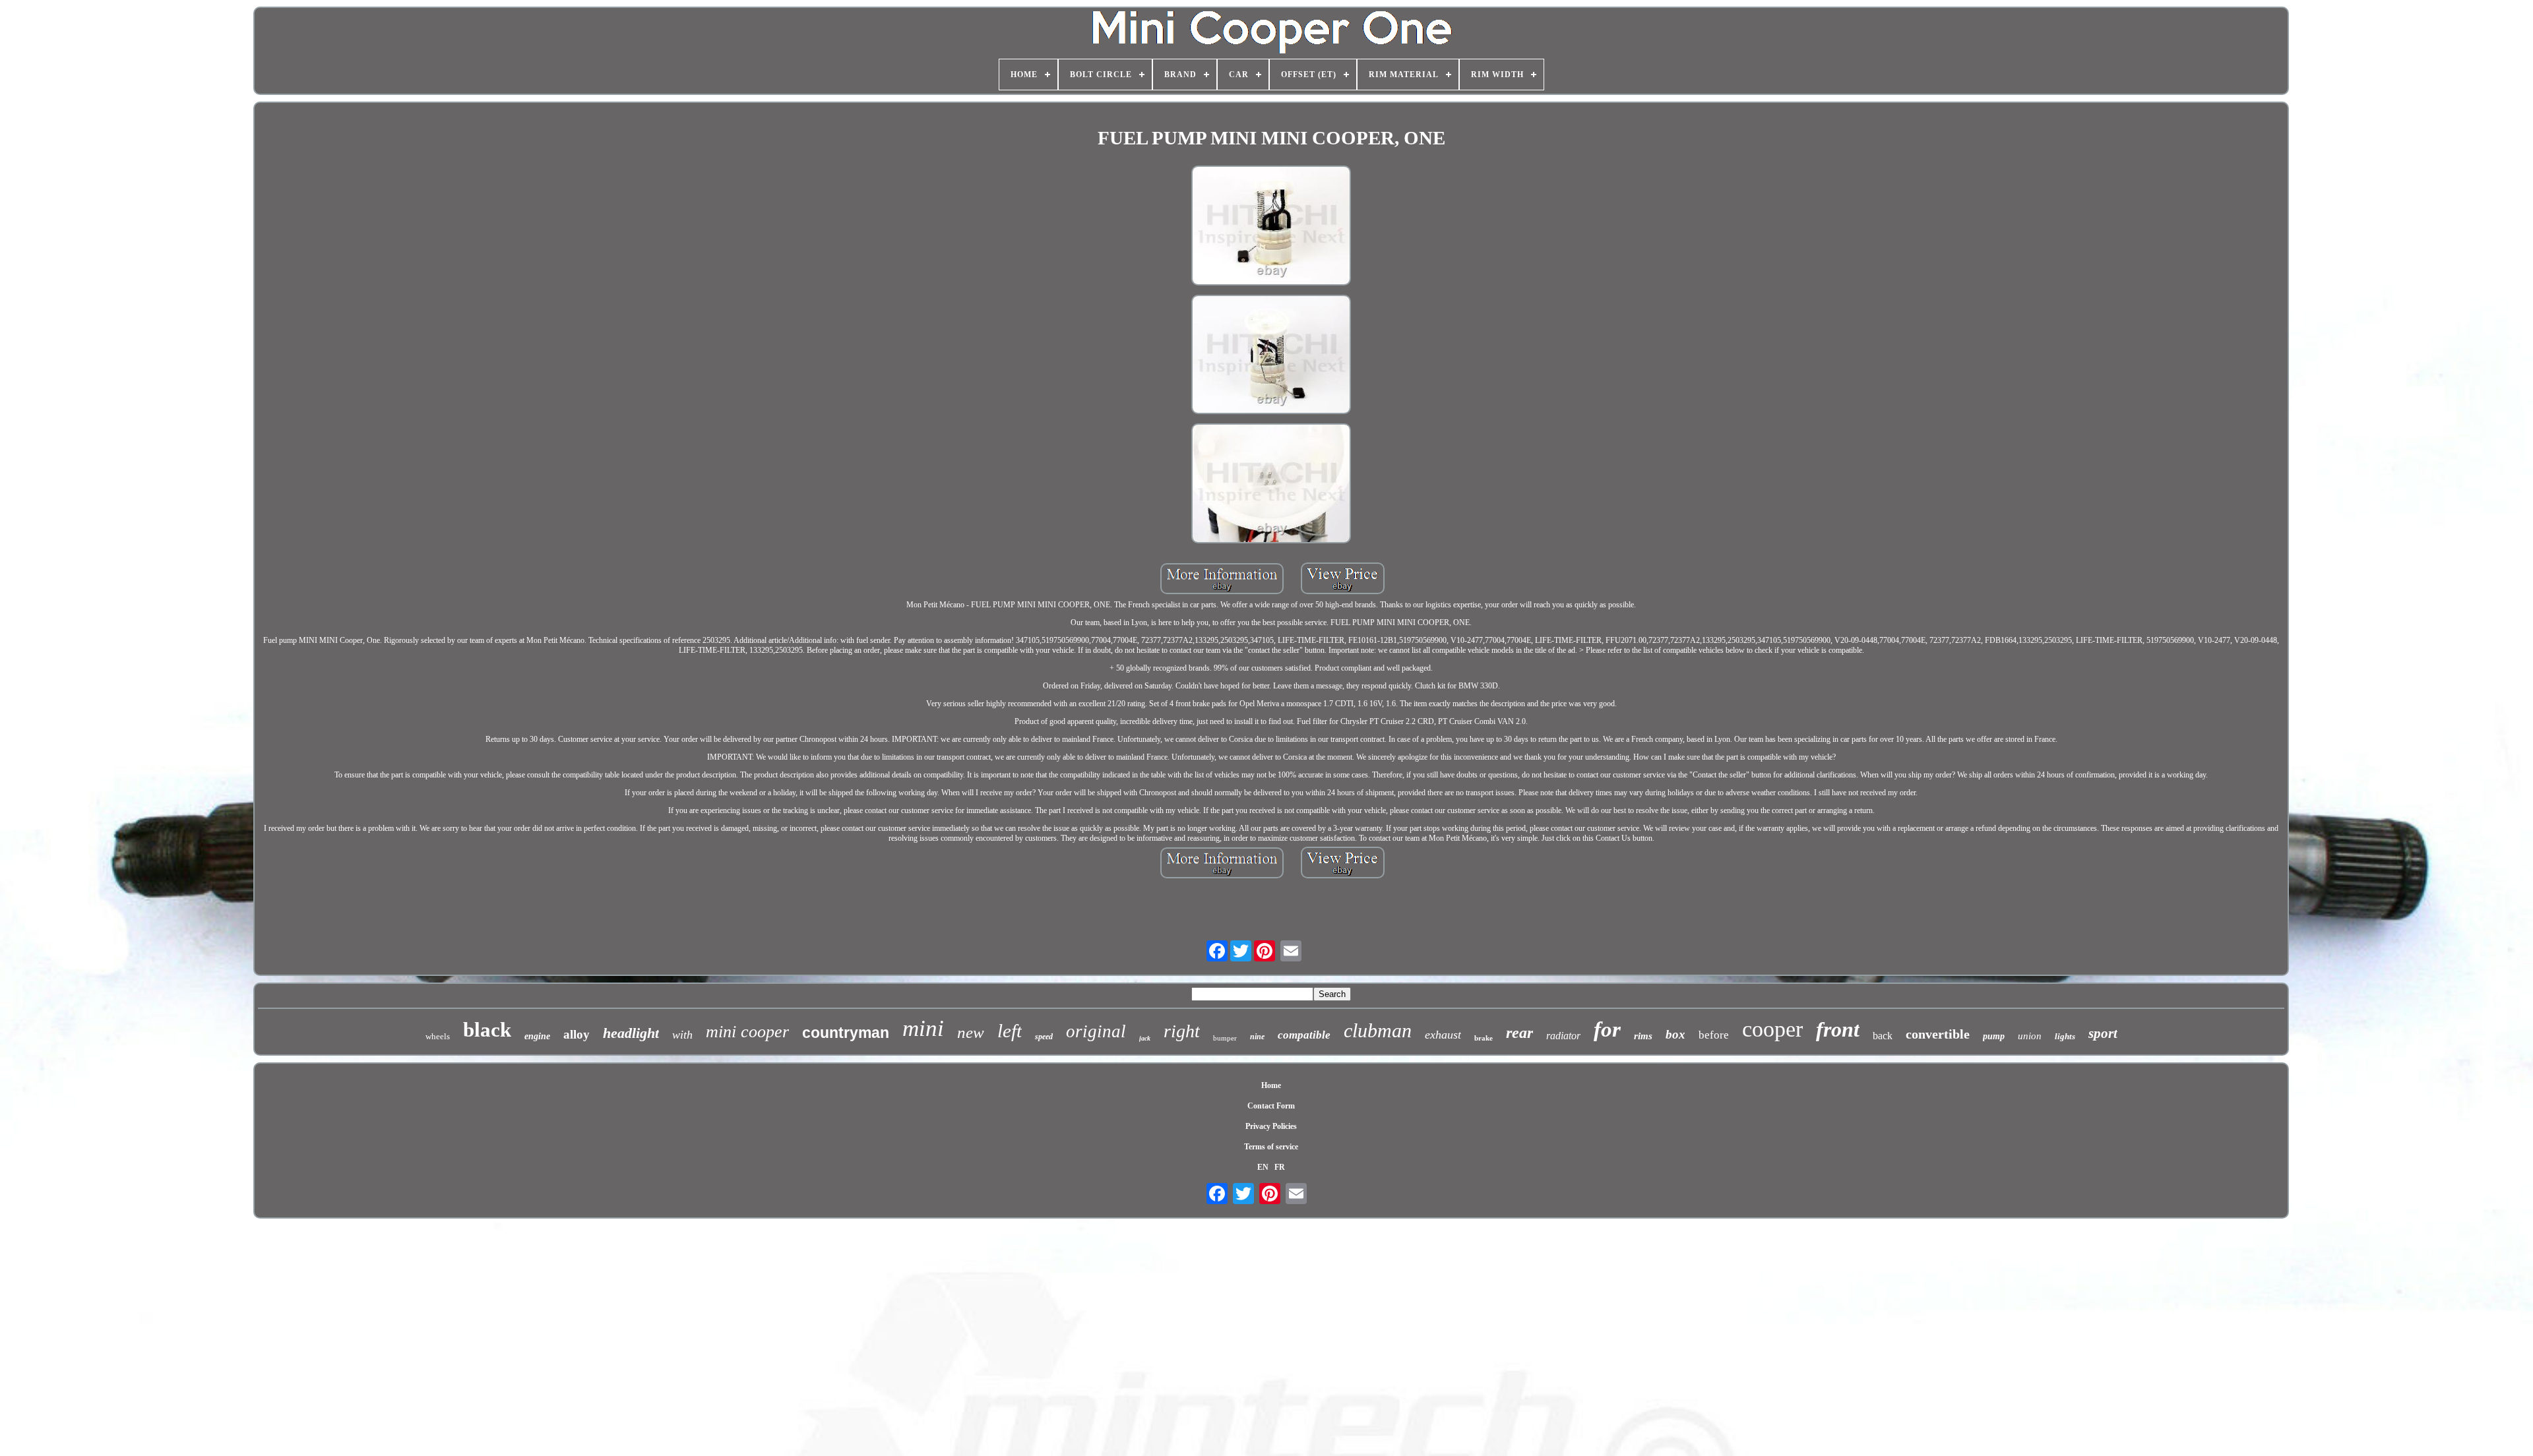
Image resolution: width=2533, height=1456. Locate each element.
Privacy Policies (1271, 1126)
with (682, 1035)
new (971, 1032)
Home (1271, 1085)
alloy (577, 1034)
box (1675, 1034)
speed (1044, 1037)
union (2030, 1036)
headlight (631, 1033)
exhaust (1443, 1035)
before (1714, 1035)
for (1607, 1029)
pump (1994, 1036)
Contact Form (1271, 1106)
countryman (846, 1033)
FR (1280, 1167)
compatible (1304, 1035)
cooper (1772, 1029)
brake (1484, 1038)
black (487, 1030)
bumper (1225, 1038)
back (1883, 1036)
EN (1263, 1167)
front (1838, 1029)
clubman (1378, 1030)
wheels (438, 1036)
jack (1145, 1038)
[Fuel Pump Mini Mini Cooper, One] (1271, 227)
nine (1257, 1037)
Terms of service (1271, 1147)
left (1010, 1031)
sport (2103, 1033)
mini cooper (747, 1032)
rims (1643, 1036)
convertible (1938, 1034)
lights (2065, 1036)
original (1096, 1031)
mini (923, 1028)
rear (1519, 1033)
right (1182, 1031)
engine (537, 1036)
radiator (1563, 1036)
